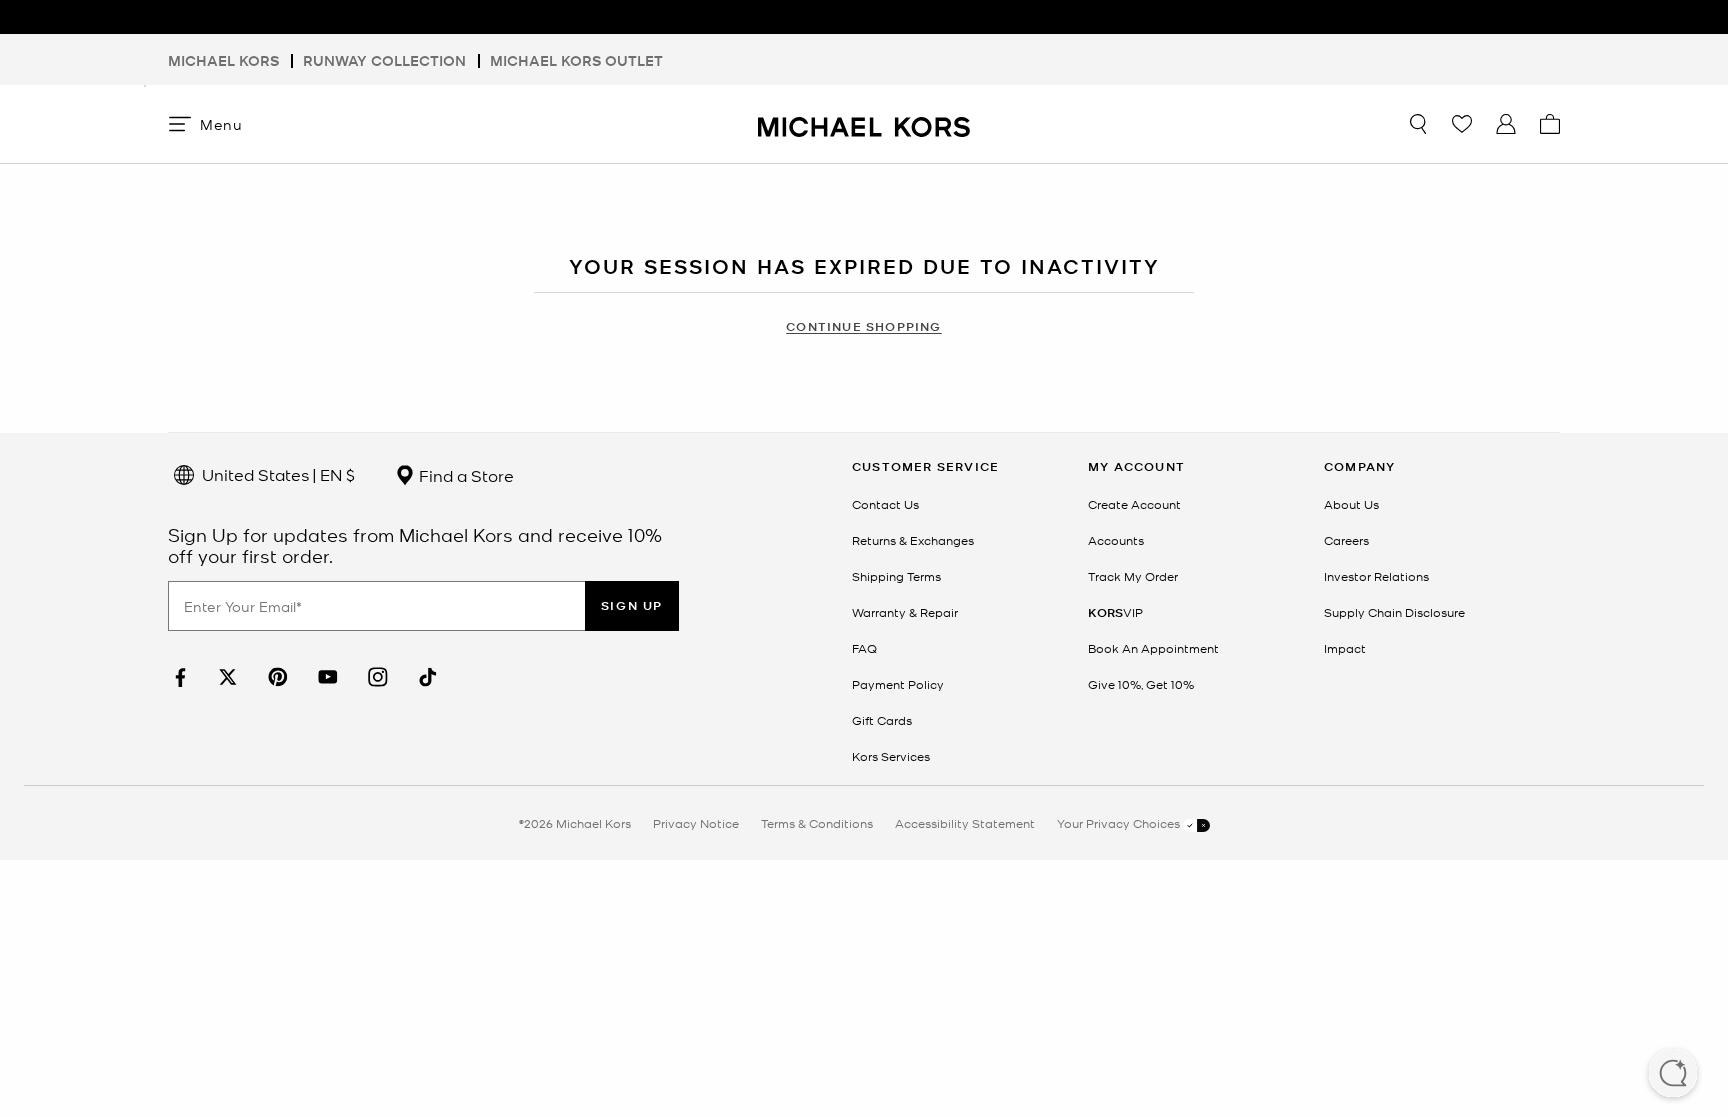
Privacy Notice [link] (696, 823)
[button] (1673, 1075)
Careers (1346, 540)
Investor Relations (1376, 576)
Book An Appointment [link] (1153, 648)
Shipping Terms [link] (896, 576)
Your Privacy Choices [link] (1120, 823)
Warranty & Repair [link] (905, 612)
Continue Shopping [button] (863, 326)
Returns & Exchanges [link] (913, 540)
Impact (1345, 648)
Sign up (632, 605)
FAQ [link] (864, 648)
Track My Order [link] (1133, 576)
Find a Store (464, 475)
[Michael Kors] (864, 123)
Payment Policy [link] (898, 684)
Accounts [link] (1116, 540)
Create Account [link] (1134, 504)
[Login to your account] (1506, 124)
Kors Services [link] (891, 756)
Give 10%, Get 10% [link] (1141, 684)
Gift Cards (882, 720)
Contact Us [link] (885, 504)
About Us (1351, 504)
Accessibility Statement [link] (965, 823)
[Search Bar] (1418, 124)
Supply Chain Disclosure (1394, 612)
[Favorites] (1462, 124)
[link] (178, 677)
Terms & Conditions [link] (817, 823)
